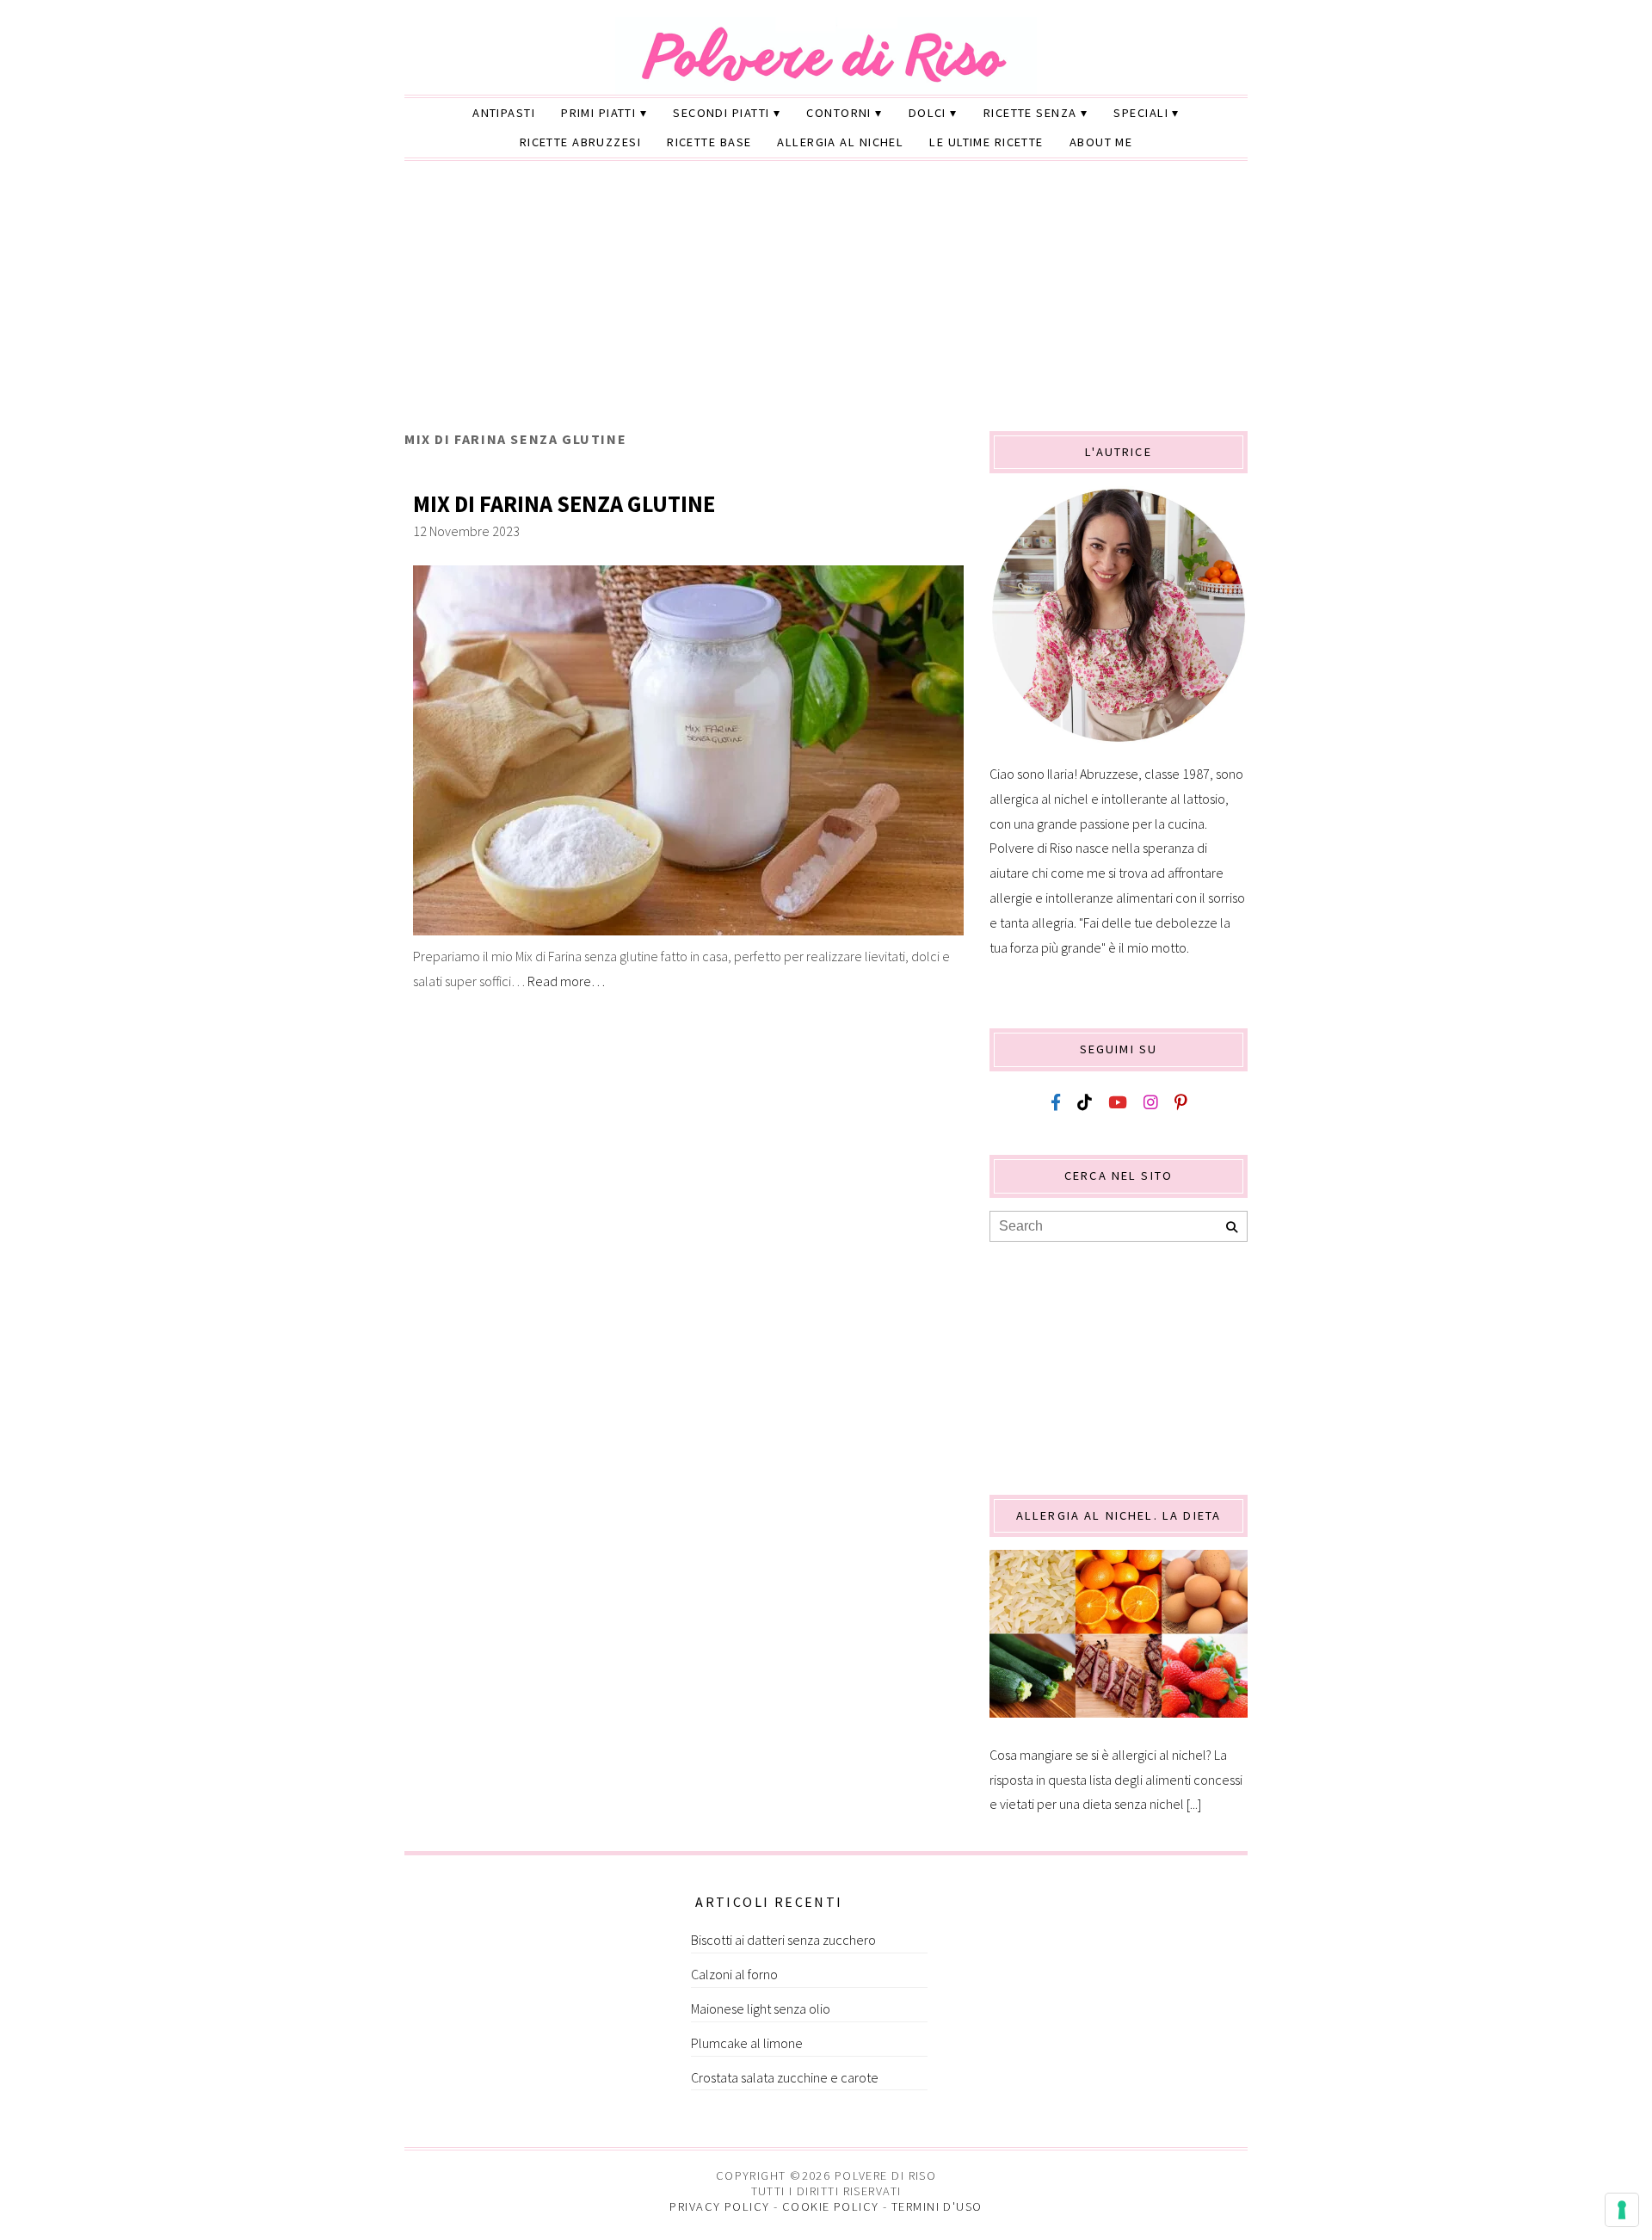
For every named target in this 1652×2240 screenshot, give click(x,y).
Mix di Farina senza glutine (564, 504)
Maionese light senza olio (761, 2009)
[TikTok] (1085, 1103)
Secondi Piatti (721, 113)
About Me (1101, 142)
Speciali (1141, 113)
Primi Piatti (598, 113)
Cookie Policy (831, 2206)
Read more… (566, 981)
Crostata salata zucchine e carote (785, 2077)
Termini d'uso (937, 2206)
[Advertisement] (826, 302)
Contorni (839, 113)
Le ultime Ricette (986, 142)
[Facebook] (1056, 1103)
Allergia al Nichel (840, 142)
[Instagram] (1151, 1103)
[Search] (1232, 1228)
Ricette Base (709, 142)
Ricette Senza (1030, 113)
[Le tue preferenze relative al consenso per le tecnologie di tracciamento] (1622, 2210)
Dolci (928, 113)
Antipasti (504, 113)
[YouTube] (1118, 1103)
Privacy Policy (719, 2206)
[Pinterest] (1180, 1103)
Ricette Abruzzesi (580, 142)
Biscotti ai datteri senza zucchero (783, 1940)
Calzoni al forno (734, 1974)
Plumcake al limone (747, 2043)
